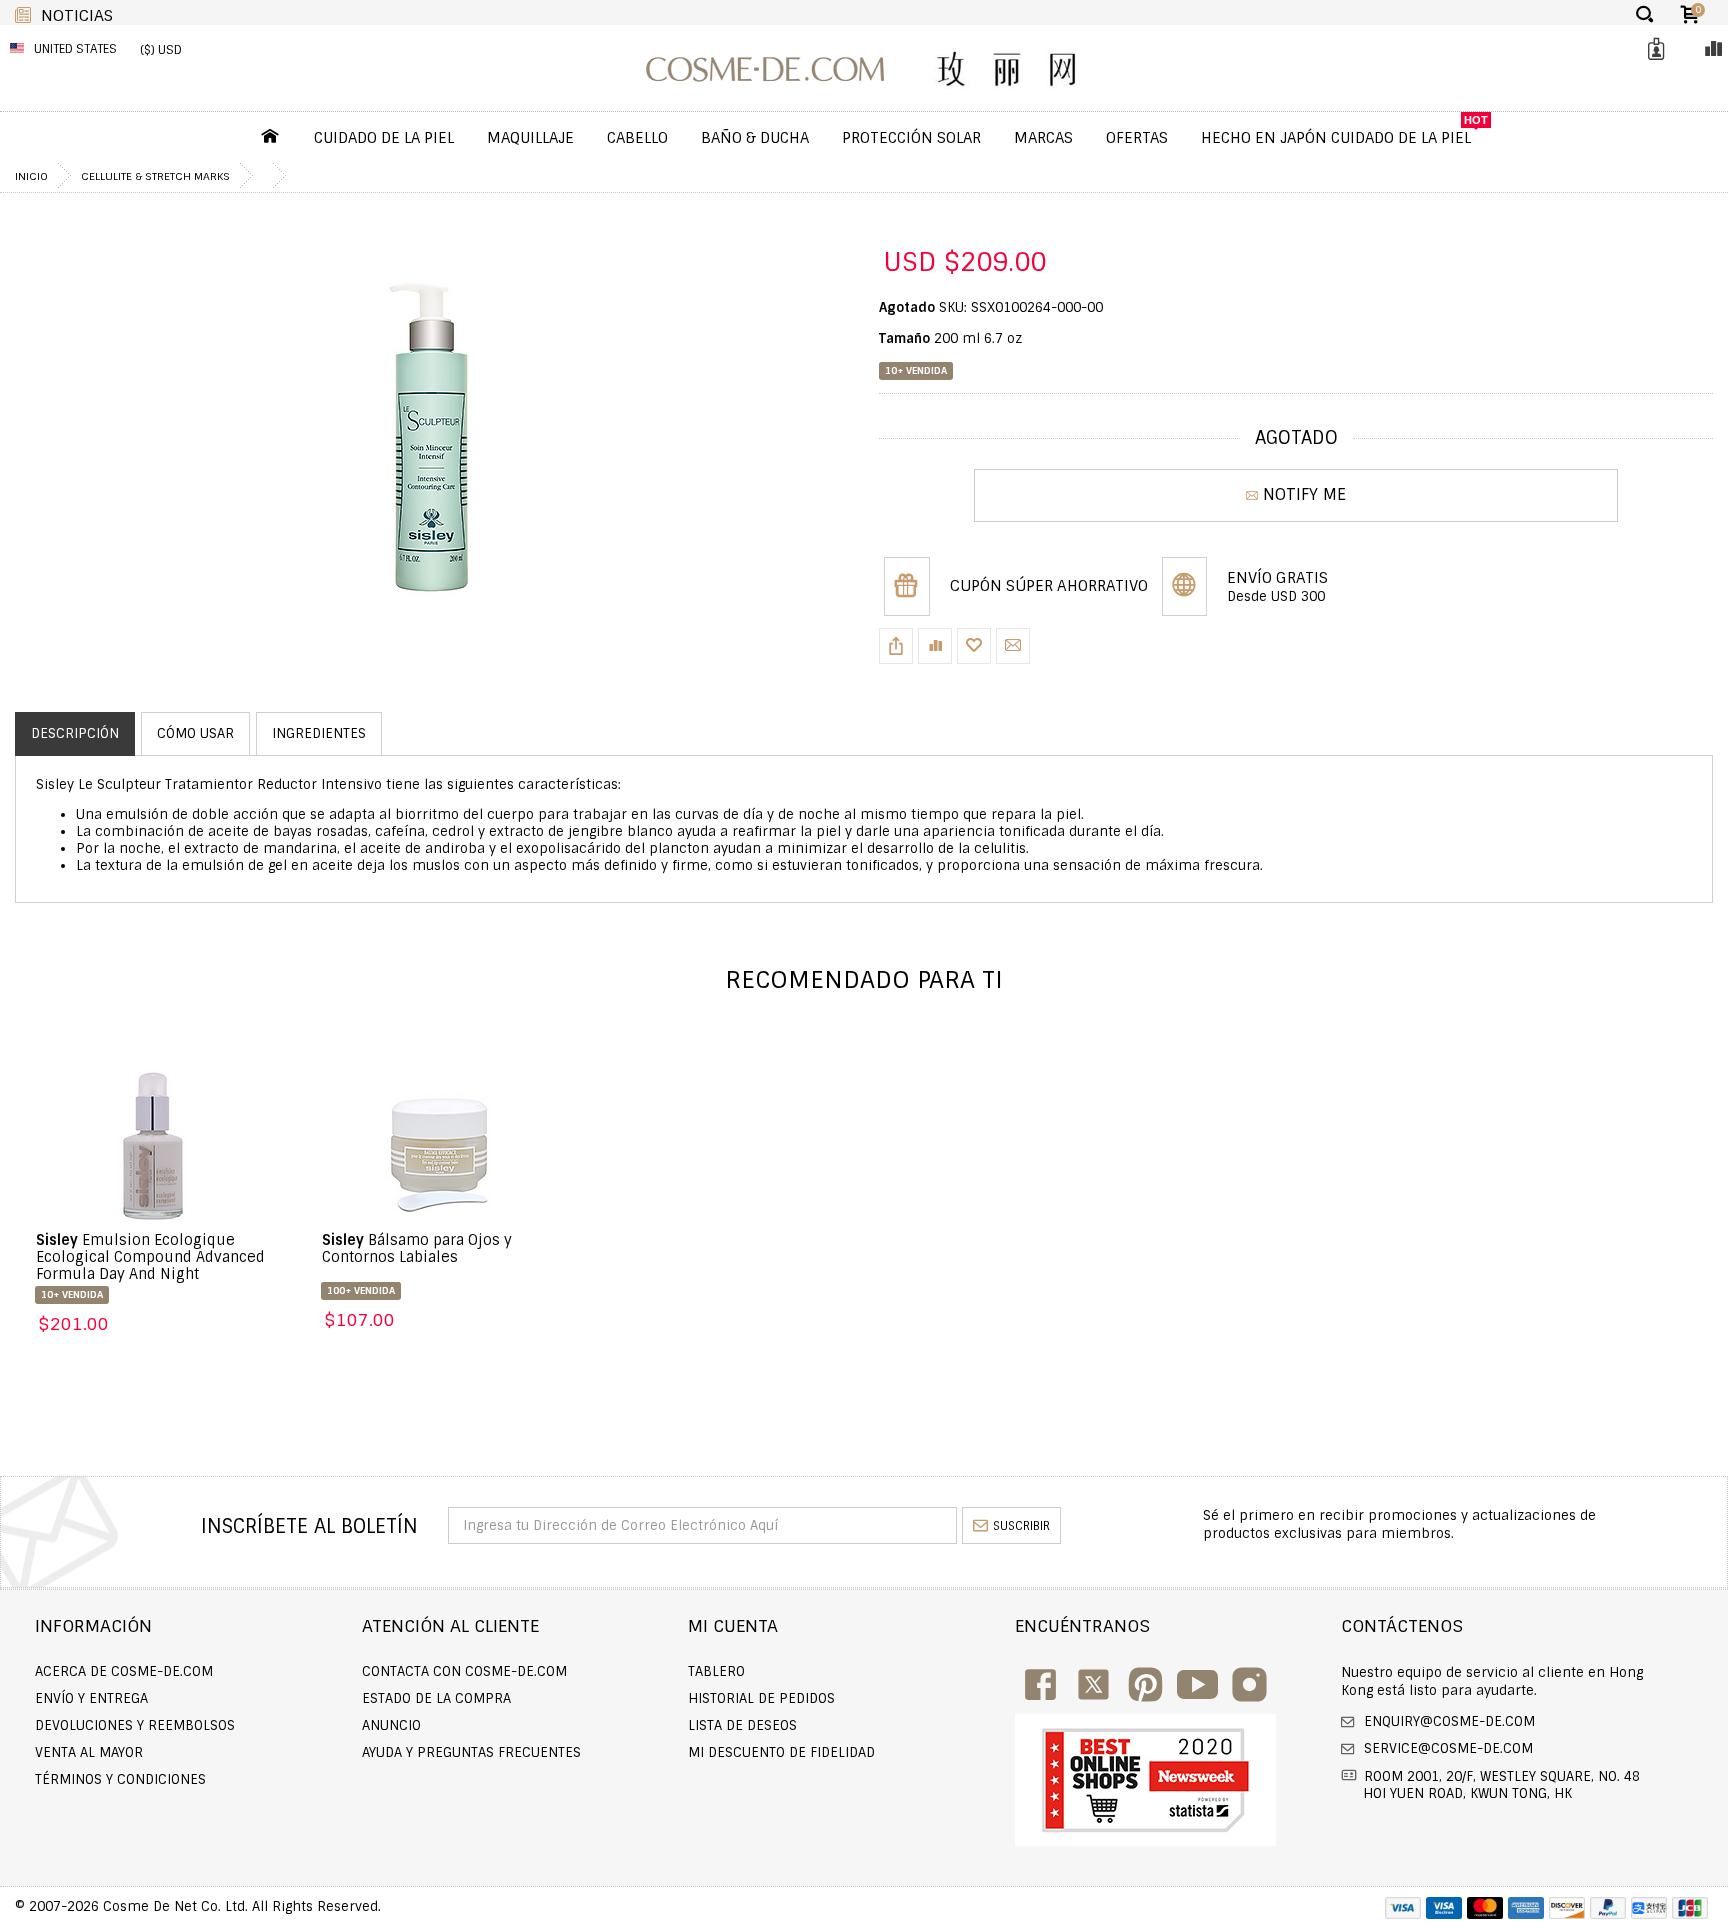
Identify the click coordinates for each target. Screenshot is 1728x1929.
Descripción (75, 733)
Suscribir (1021, 1526)
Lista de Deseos (742, 1725)
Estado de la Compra (436, 1698)
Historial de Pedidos (761, 1698)
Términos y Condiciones (120, 1779)
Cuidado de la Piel (384, 138)
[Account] (1653, 49)
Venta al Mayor (89, 1752)
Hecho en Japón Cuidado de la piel (1336, 138)
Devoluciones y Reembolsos (135, 1725)
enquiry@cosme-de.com (1447, 1721)
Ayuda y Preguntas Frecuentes (471, 1752)
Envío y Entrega (91, 1698)
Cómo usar (195, 733)
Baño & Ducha (755, 138)
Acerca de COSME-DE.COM (124, 1671)
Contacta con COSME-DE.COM (464, 1671)
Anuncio (391, 1725)
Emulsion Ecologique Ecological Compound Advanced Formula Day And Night (150, 1257)
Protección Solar (911, 138)
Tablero (716, 1671)
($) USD (161, 50)
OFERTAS (1137, 138)
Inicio (31, 176)
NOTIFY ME (1304, 494)
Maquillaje (530, 138)
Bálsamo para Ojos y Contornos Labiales (417, 1248)
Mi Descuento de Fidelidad (781, 1752)
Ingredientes (319, 733)
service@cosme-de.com (1446, 1748)
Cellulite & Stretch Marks (155, 176)
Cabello (637, 138)
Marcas (1043, 138)
